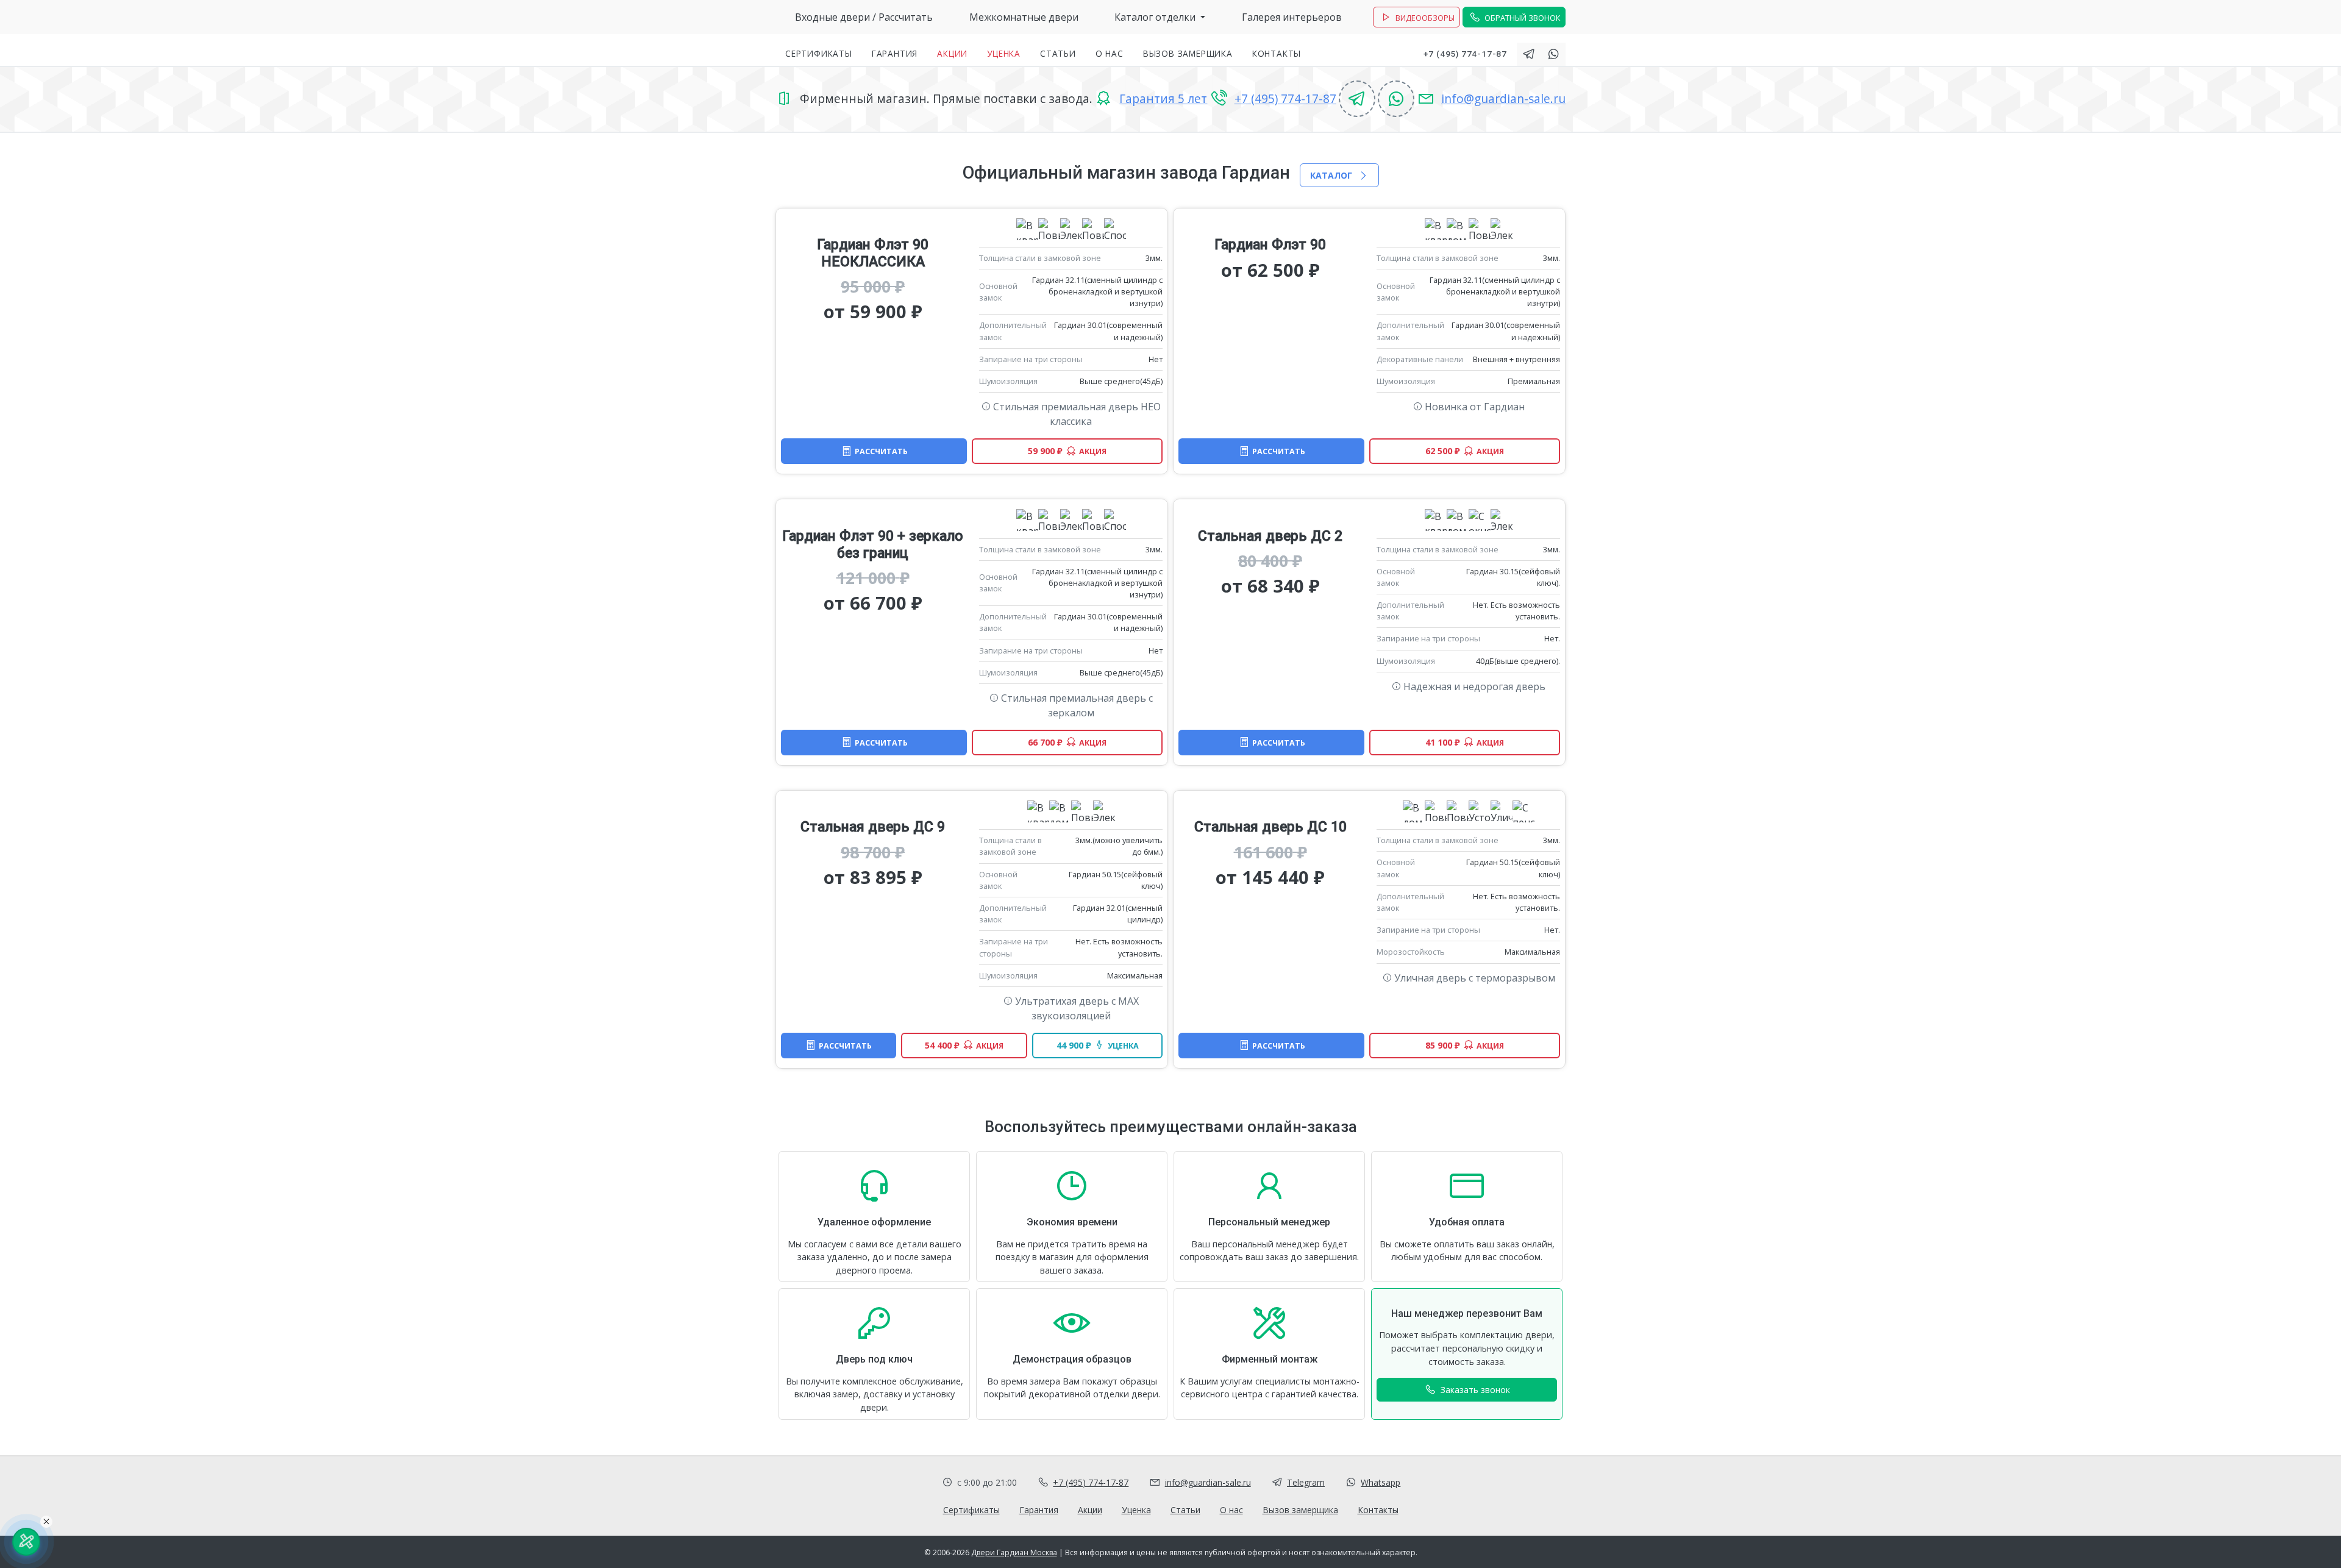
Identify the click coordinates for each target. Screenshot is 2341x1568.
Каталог (1332, 175)
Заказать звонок (1474, 1390)
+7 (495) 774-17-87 (1465, 54)
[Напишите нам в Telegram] (1529, 54)
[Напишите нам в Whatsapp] (1553, 54)
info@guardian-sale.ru (1503, 98)
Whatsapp (1381, 1482)
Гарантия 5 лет (1163, 98)
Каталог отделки (1156, 17)
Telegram (1306, 1482)
